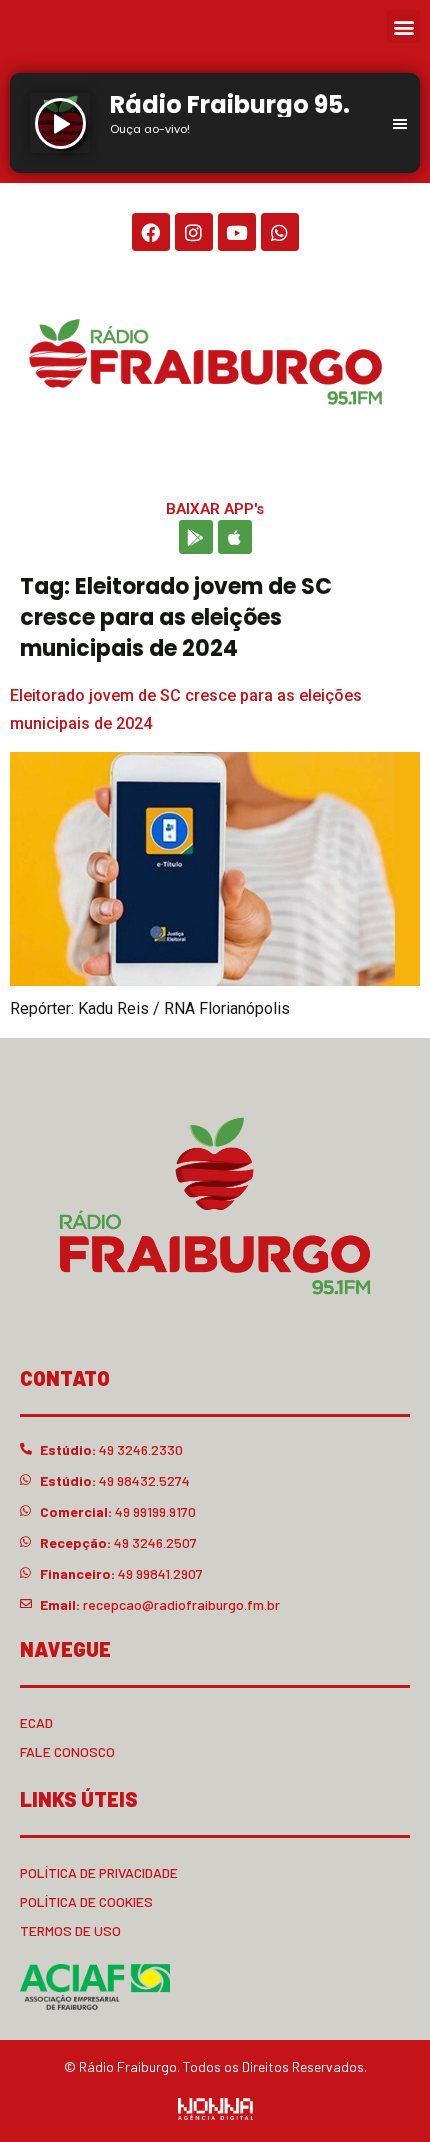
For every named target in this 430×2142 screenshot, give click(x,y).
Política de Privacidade (99, 1872)
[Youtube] (237, 232)
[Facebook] (151, 232)
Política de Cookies (86, 1901)
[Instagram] (194, 232)
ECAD (36, 1722)
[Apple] (235, 537)
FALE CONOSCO (67, 1751)
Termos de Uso (70, 1930)
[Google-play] (196, 537)
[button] (403, 26)
